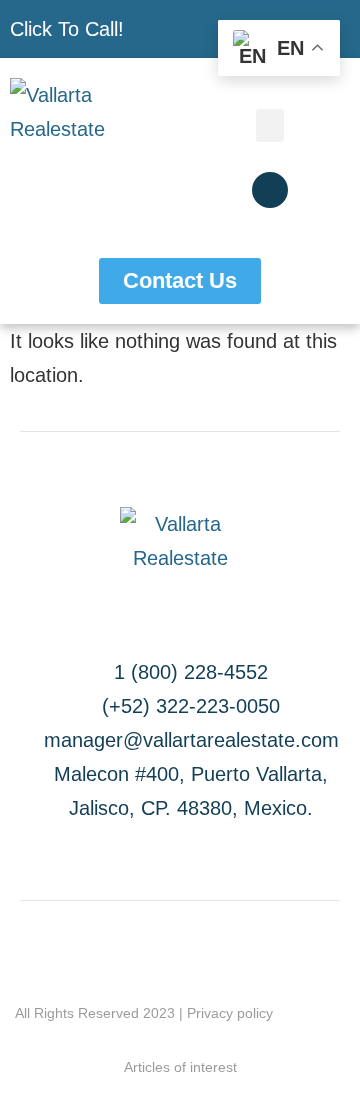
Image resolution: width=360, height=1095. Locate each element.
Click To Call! (67, 29)
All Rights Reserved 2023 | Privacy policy (144, 1013)
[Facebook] (270, 190)
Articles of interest (180, 1067)
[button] (270, 125)
